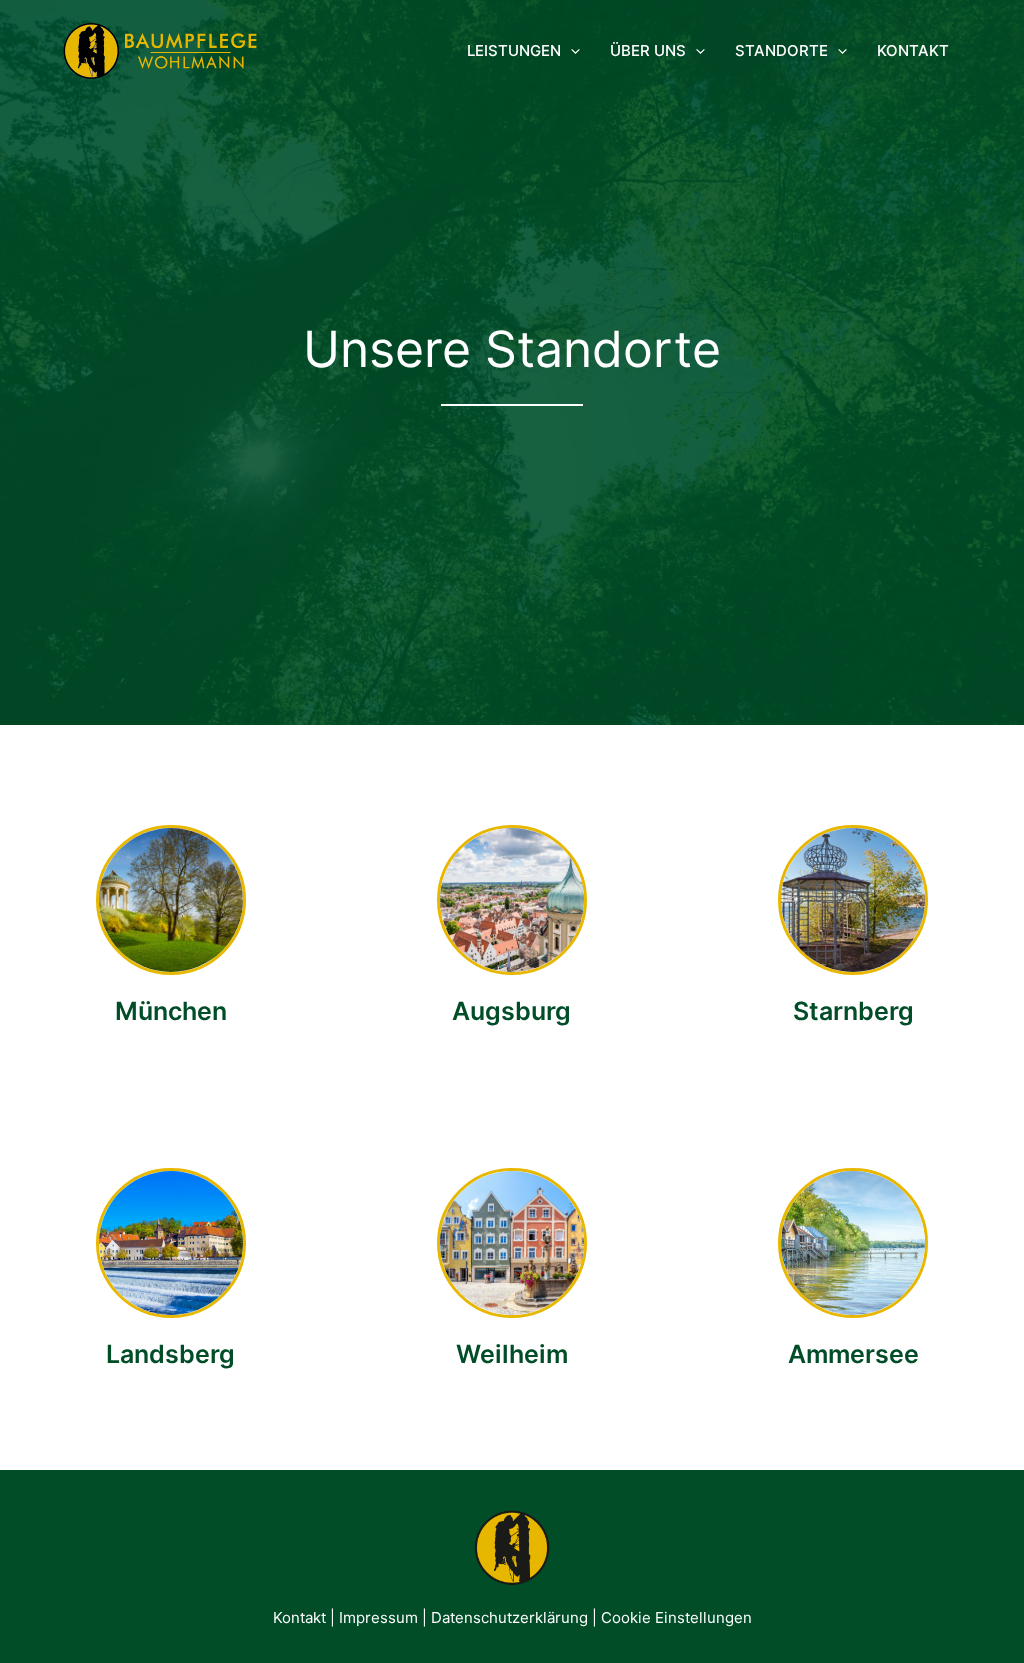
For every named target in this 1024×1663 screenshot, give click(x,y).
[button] (570, 51)
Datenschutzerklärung (509, 1617)
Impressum (378, 1617)
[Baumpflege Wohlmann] (160, 49)
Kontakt (299, 1617)
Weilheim (512, 1354)
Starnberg (853, 1011)
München (171, 1011)
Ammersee (853, 1354)
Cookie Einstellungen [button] (676, 1617)
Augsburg (511, 1011)
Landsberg (170, 1354)
